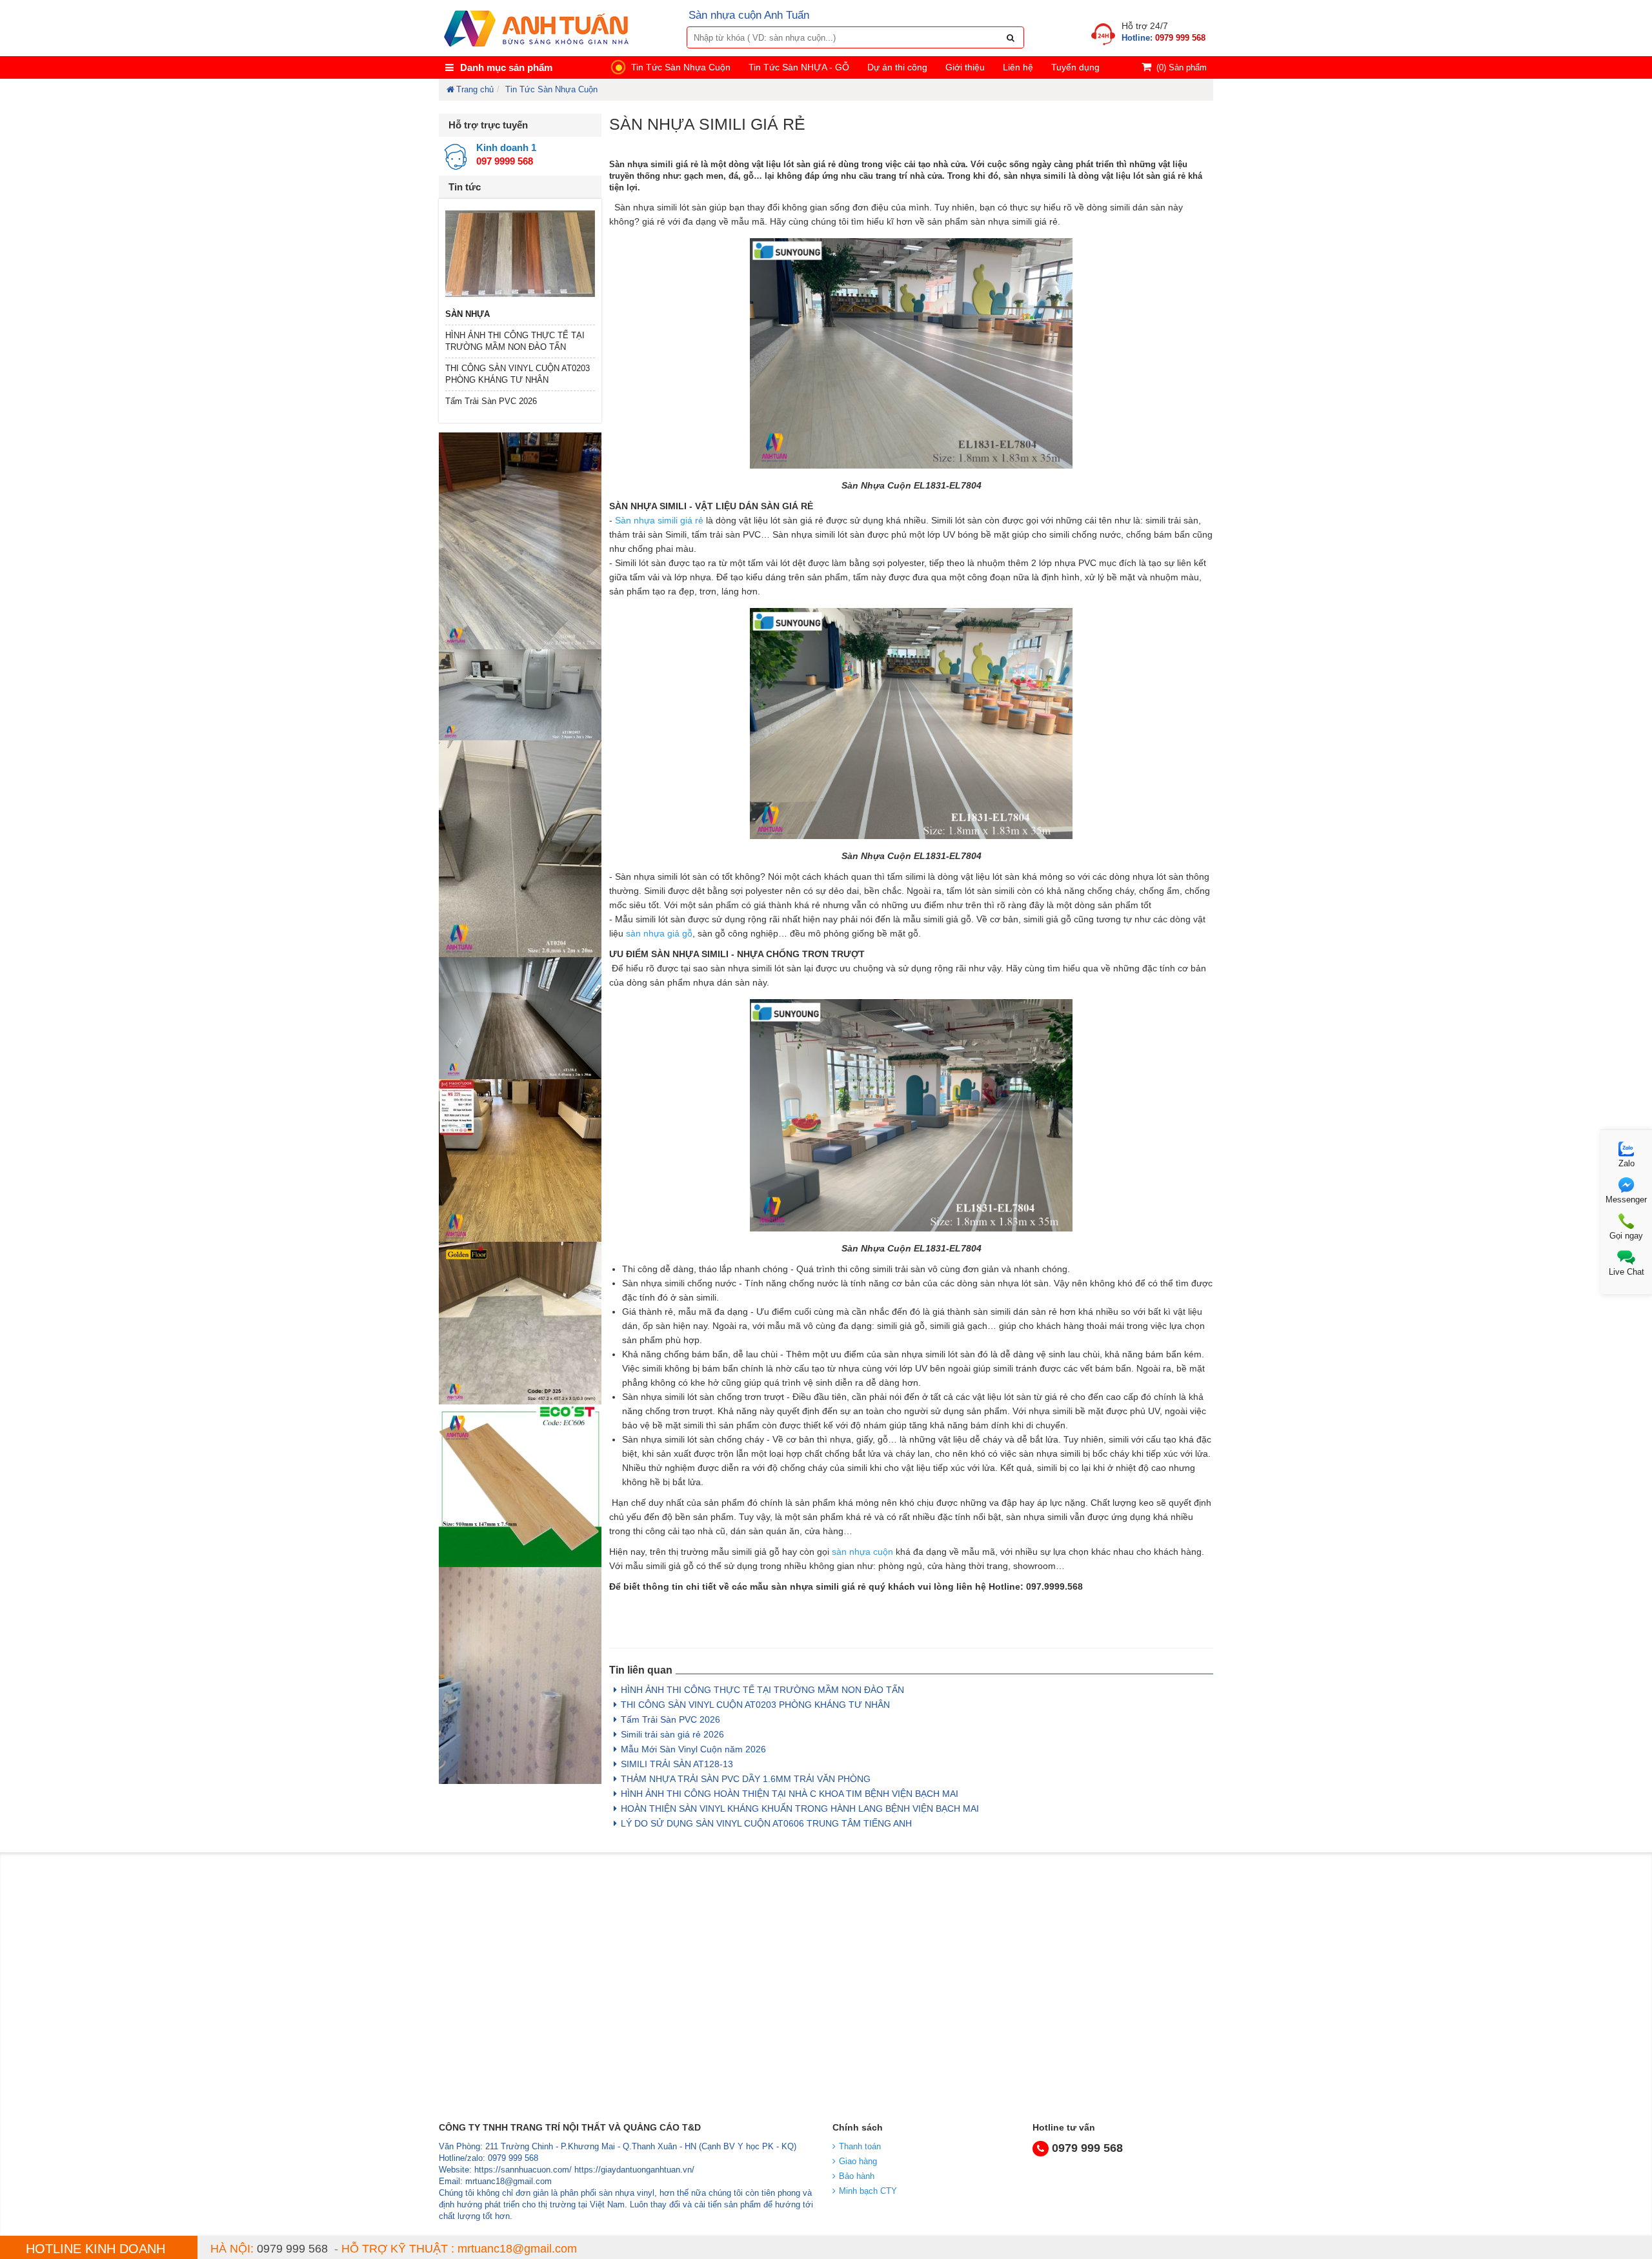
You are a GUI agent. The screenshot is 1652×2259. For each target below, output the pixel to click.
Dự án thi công (897, 67)
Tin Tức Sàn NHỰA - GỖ (799, 67)
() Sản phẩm (1182, 67)
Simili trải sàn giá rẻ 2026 (672, 1734)
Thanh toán (860, 2146)
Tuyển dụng (1075, 67)
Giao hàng (858, 2161)
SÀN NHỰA (468, 314)
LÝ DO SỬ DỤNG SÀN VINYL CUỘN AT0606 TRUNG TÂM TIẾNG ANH (766, 1823)
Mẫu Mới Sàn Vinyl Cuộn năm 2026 (693, 1749)
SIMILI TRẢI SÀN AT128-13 (677, 1764)
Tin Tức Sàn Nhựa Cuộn (681, 67)
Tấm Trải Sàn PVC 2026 (491, 401)
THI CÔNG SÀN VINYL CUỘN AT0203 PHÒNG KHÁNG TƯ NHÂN (755, 1705)
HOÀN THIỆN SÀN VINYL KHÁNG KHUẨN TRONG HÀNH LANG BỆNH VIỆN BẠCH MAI (800, 1808)
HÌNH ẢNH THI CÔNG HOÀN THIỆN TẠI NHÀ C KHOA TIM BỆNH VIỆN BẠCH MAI (790, 1794)
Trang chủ (475, 89)
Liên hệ (1018, 67)
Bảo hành (857, 2176)
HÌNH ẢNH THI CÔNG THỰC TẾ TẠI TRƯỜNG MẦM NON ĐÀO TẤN (762, 1690)
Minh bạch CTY (868, 2191)
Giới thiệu (965, 67)
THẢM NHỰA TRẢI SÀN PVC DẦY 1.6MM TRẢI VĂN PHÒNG (746, 1779)
